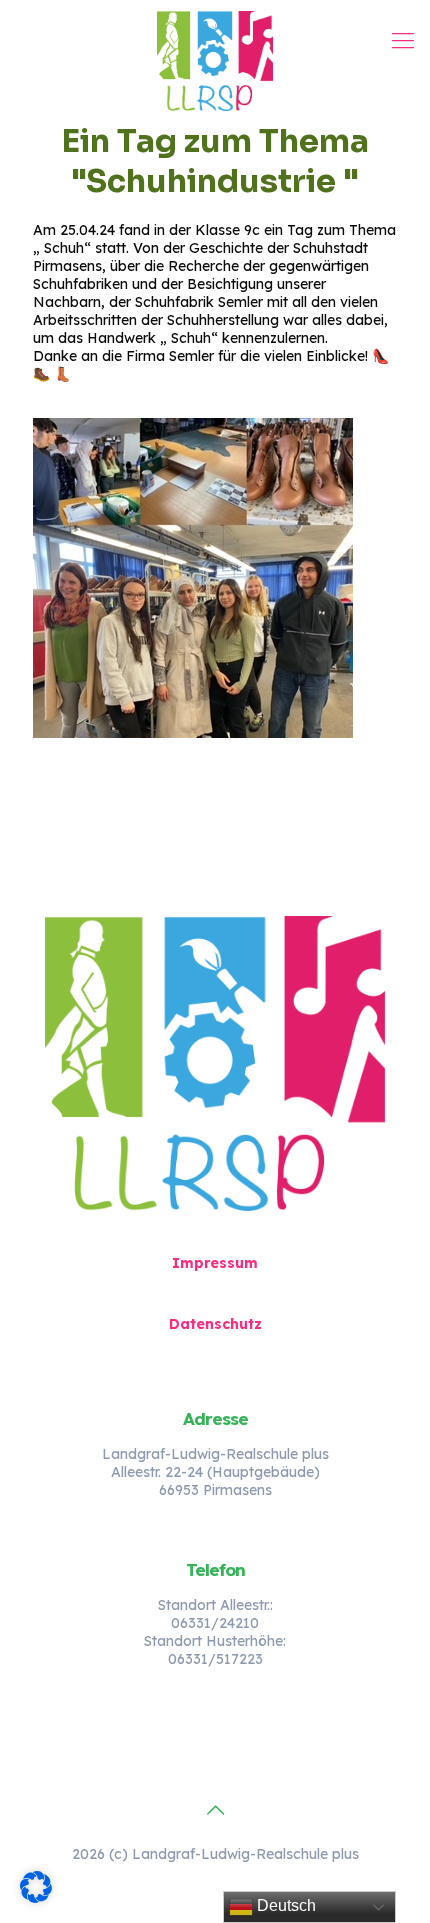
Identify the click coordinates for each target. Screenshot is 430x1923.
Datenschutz (215, 1324)
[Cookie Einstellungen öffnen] (36, 1898)
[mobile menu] (403, 40)
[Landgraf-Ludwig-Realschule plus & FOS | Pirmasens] (215, 60)
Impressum (215, 1263)
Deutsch (284, 1905)
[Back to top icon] (215, 1810)
